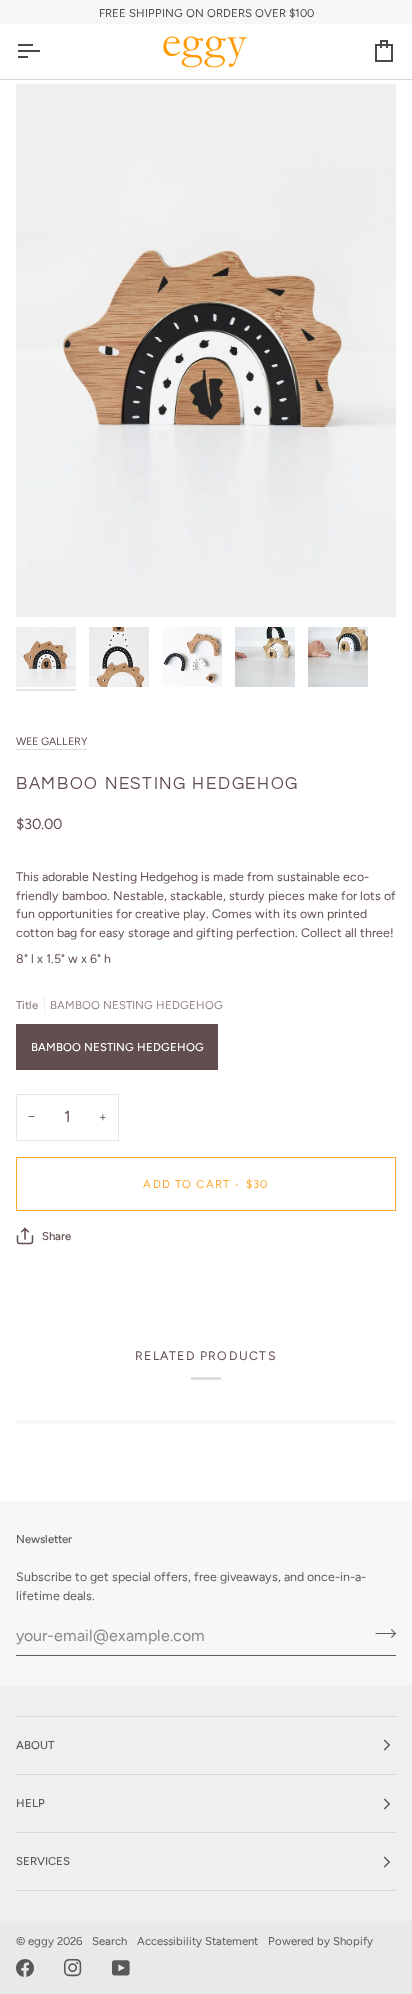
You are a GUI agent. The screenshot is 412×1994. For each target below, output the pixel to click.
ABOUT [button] (35, 1745)
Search (109, 1941)
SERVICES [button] (43, 1861)
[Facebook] (25, 1968)
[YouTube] (121, 1968)
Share (56, 1236)
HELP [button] (30, 1803)
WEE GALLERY (51, 741)
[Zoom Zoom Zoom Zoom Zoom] (206, 350)
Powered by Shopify (320, 1941)
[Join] (379, 1633)
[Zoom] (53, 579)
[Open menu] (46, 51)
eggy (41, 1941)
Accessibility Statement (197, 1941)
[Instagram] (73, 1968)
